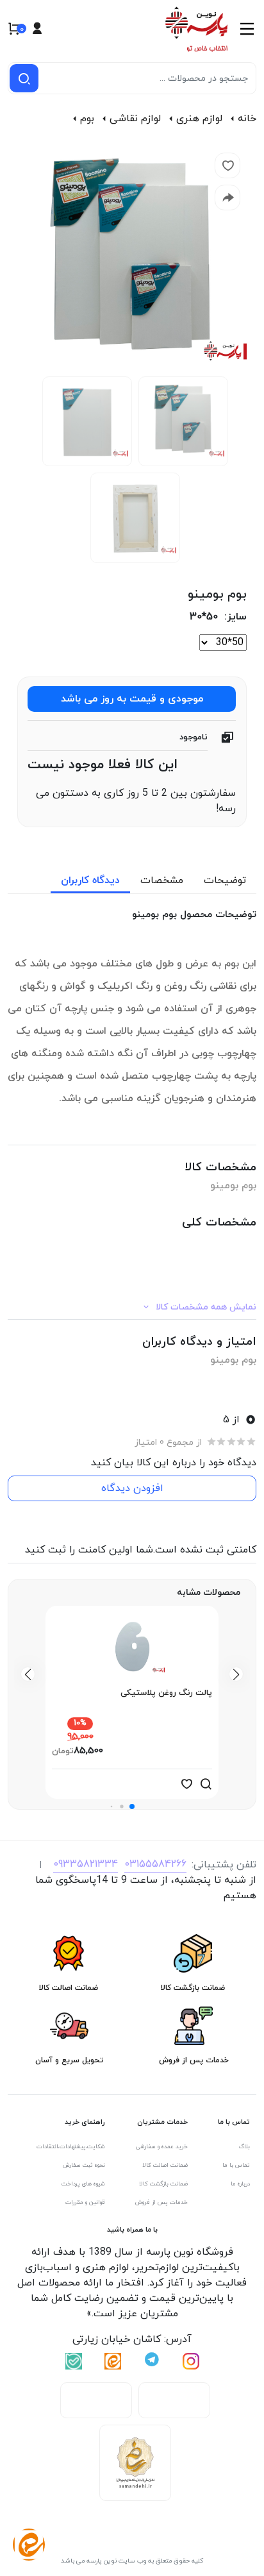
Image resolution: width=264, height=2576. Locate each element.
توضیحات (225, 880)
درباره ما (240, 2184)
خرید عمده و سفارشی (162, 2147)
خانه (247, 119)
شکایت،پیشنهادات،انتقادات (71, 2147)
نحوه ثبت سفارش (84, 2165)
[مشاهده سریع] (206, 1784)
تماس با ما (236, 2165)
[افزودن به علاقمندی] (186, 1784)
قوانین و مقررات (85, 2202)
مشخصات (162, 880)
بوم (87, 119)
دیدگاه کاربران (90, 880)
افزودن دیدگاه (132, 1488)
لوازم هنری (199, 119)
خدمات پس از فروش (161, 2202)
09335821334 (86, 1864)
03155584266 (155, 1864)
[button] (132, 1806)
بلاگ (244, 2147)
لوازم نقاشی (135, 119)
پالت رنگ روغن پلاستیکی (166, 1693)
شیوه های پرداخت (83, 2184)
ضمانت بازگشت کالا (163, 2184)
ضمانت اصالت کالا (165, 2165)
